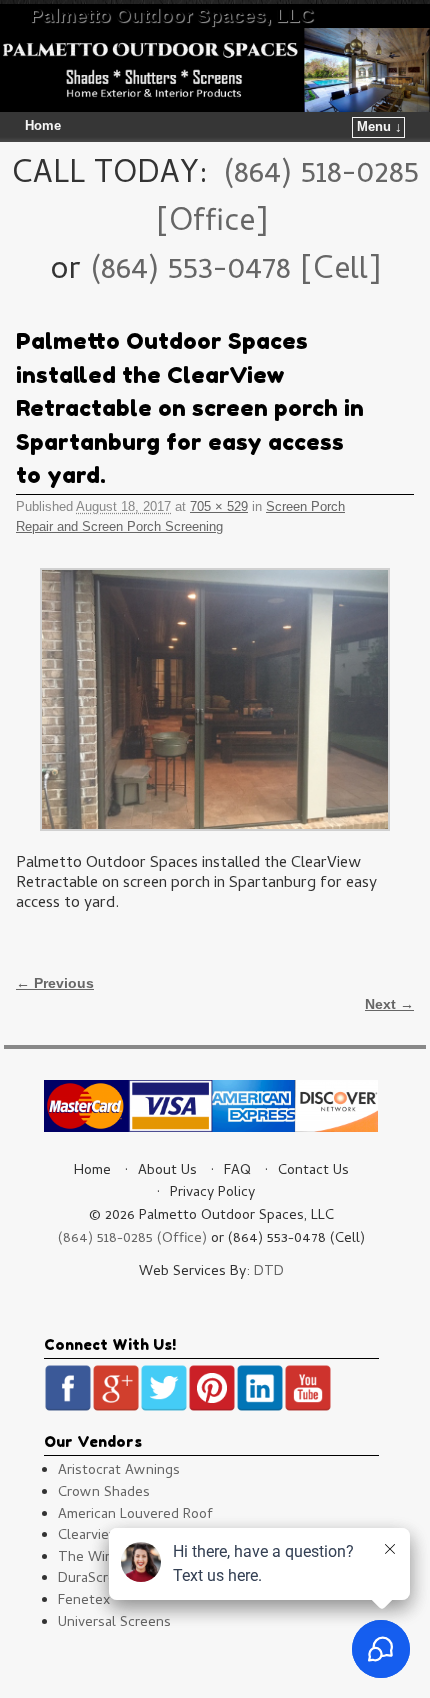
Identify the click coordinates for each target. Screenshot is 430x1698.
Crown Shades (104, 1493)
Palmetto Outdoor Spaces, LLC (172, 15)
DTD (269, 1272)
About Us (167, 1171)
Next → (389, 1004)
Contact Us (313, 1171)
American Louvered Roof (135, 1515)
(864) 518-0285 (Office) (132, 1239)
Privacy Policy (212, 1193)
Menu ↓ (379, 127)
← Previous (55, 983)
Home (43, 126)
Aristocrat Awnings (119, 1471)
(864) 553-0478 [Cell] (235, 272)
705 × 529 (219, 506)
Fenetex (84, 1601)
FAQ (237, 1171)
